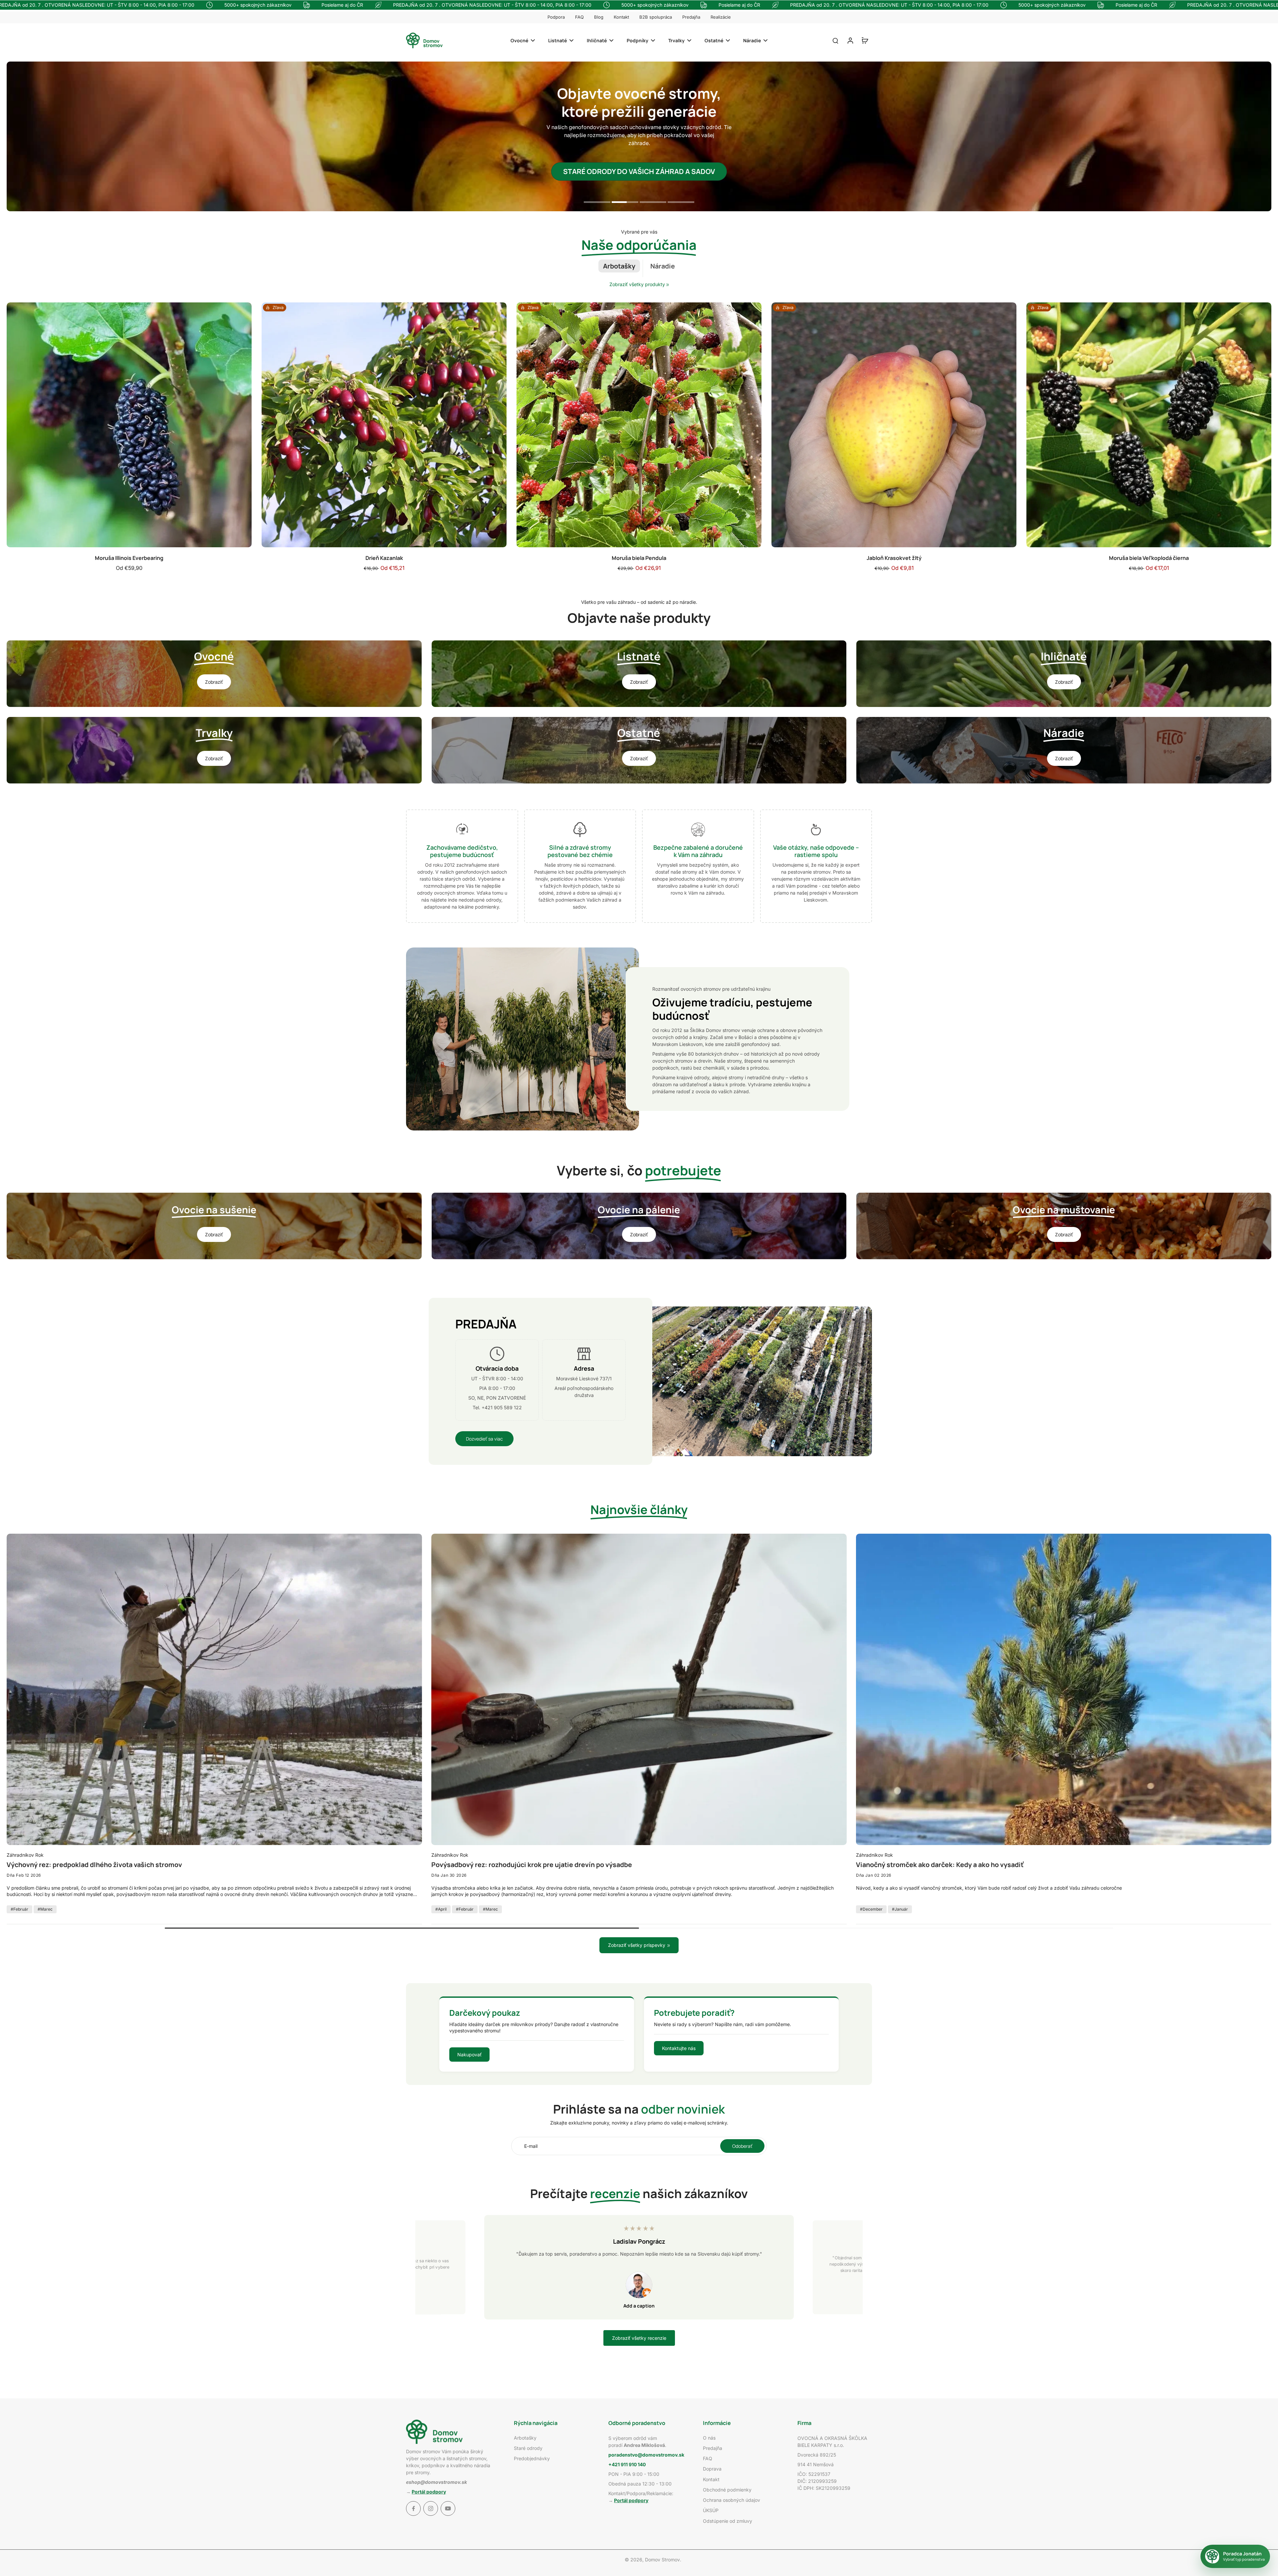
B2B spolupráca (656, 17)
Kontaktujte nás (679, 2048)
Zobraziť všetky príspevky (637, 1945)
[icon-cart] (865, 40)
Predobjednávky (532, 2458)
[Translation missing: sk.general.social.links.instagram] (431, 2508)
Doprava (712, 2469)
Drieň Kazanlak (384, 558)
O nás (709, 2438)
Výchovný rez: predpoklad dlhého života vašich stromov (94, 1865)
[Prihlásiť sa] (850, 40)
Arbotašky (525, 2438)
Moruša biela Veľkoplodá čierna (1149, 558)
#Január (900, 1909)
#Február (19, 1909)
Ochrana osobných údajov (732, 2500)
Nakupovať (469, 2055)
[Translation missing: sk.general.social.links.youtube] (448, 2508)
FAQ (579, 17)
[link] (668, 285)
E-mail (531, 2146)
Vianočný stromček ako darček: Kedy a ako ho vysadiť (940, 1865)
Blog (599, 17)
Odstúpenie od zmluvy (728, 2521)
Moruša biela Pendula (639, 558)
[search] (835, 40)
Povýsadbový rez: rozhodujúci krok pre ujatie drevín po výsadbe (532, 1865)
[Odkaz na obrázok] (214, 674)
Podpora (556, 17)
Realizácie (721, 17)
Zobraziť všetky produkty (637, 284)
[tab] (597, 203)
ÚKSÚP (711, 2510)
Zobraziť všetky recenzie (639, 2338)
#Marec (45, 1909)
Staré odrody (528, 2448)
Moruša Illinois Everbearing (129, 558)
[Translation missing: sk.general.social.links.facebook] (413, 2508)
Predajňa (691, 17)
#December (871, 1909)
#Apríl (441, 1909)
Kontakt (621, 17)
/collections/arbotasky (31, 65)
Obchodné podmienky (727, 2490)
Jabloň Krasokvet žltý (894, 558)
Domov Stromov (662, 2560)
